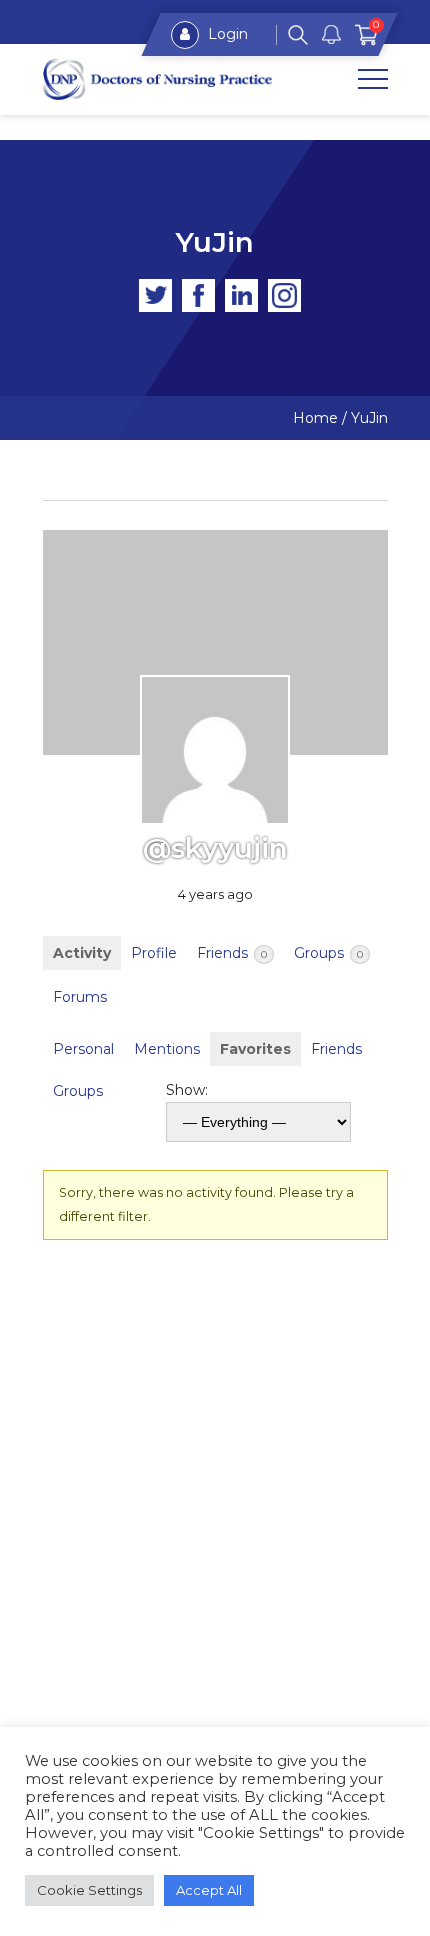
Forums (80, 997)
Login (226, 34)
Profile (154, 953)
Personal (83, 1049)
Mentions (167, 1049)
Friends (232, 953)
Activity (82, 953)
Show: (187, 1090)
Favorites (255, 1049)
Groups (328, 953)
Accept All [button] (209, 1890)
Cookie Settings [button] (89, 1890)
